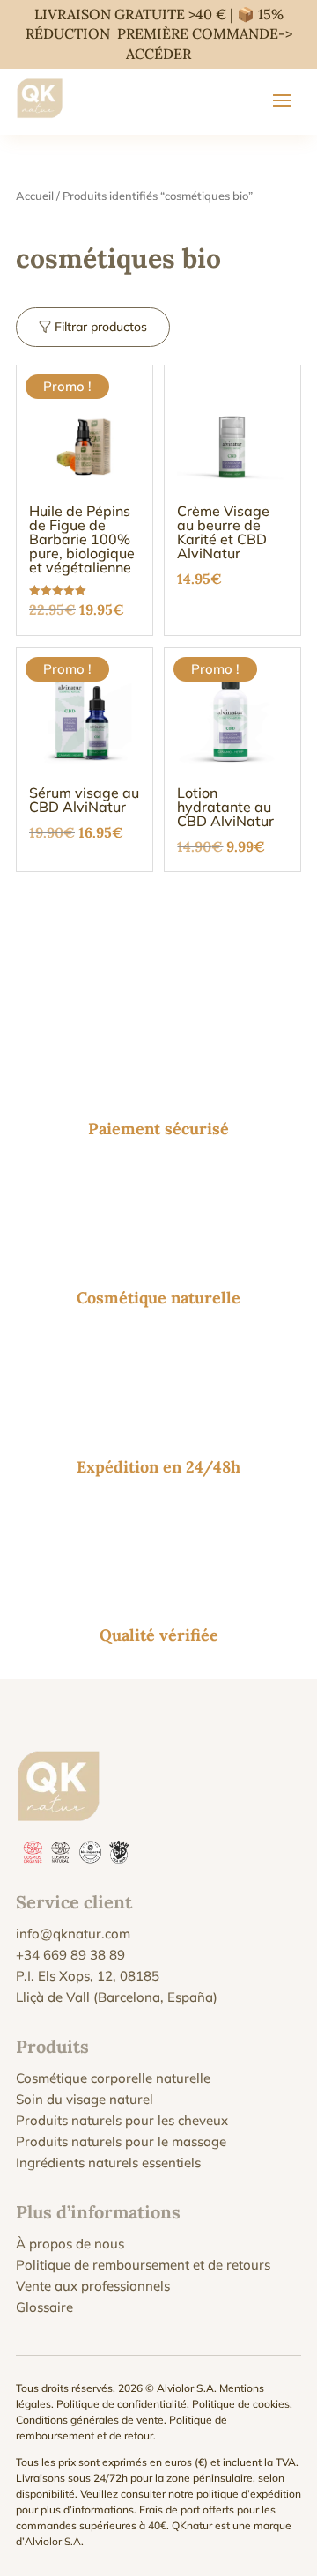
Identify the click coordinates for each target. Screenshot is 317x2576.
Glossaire (44, 2307)
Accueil (35, 196)
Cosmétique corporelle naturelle (113, 2078)
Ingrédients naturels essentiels (108, 2163)
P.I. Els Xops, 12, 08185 (88, 1976)
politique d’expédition (249, 2494)
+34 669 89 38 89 (70, 1955)
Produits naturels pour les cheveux (122, 2120)
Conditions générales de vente (90, 2420)
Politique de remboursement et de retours (143, 2265)
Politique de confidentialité (122, 2404)
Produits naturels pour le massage (121, 2141)
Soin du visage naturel (85, 2099)
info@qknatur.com (73, 1934)
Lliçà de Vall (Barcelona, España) (117, 1997)
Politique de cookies (241, 2404)
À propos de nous (70, 2244)
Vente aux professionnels (93, 2286)
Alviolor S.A (53, 2541)
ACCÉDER (158, 54)
